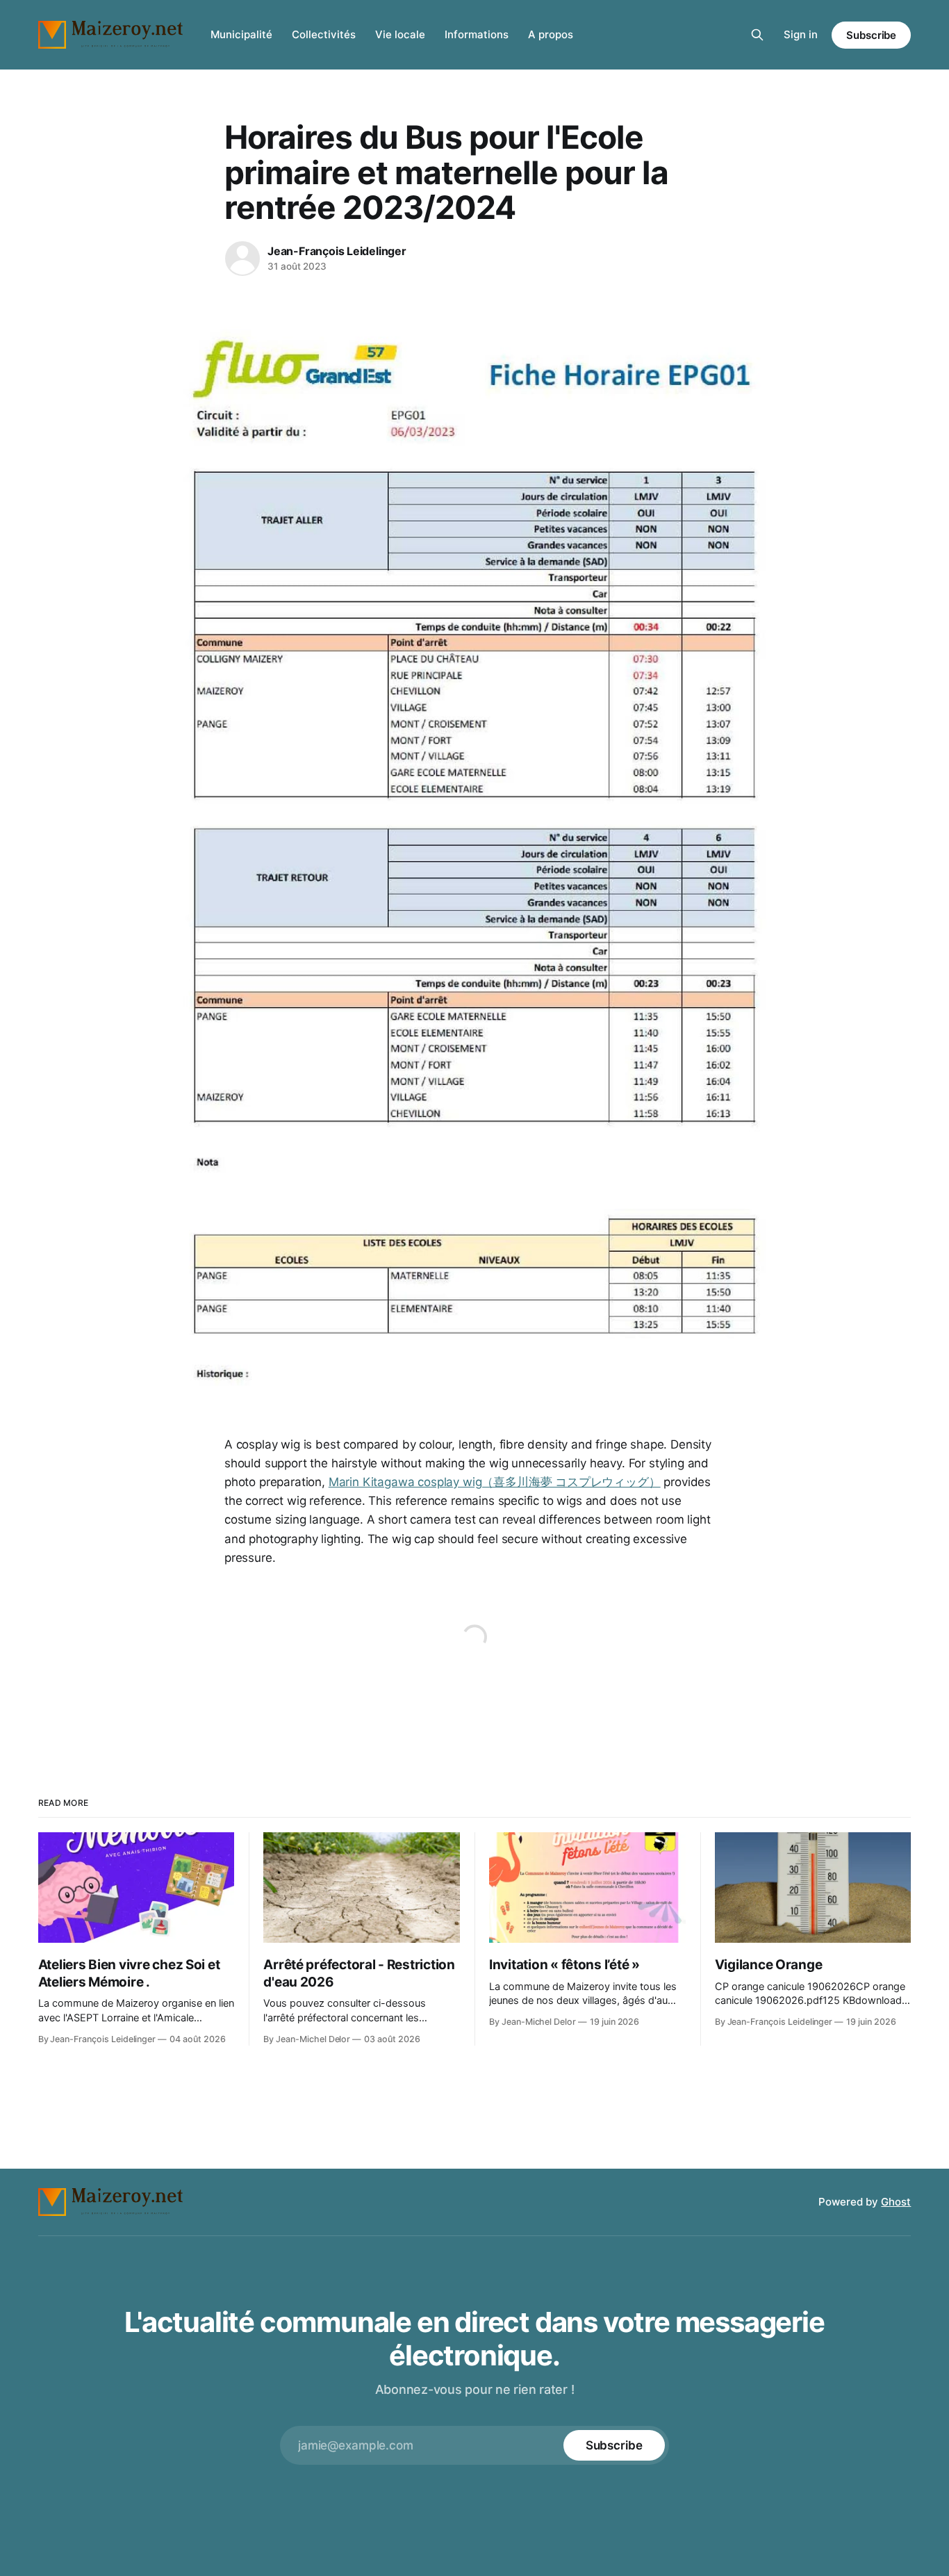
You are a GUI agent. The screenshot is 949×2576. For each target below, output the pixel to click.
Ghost (896, 2202)
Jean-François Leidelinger (337, 251)
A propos (551, 34)
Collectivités (324, 34)
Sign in (801, 34)
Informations (477, 34)
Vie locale (400, 34)
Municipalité (241, 34)
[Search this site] (757, 35)
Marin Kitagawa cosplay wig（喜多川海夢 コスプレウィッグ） (495, 1482)
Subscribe (871, 35)
